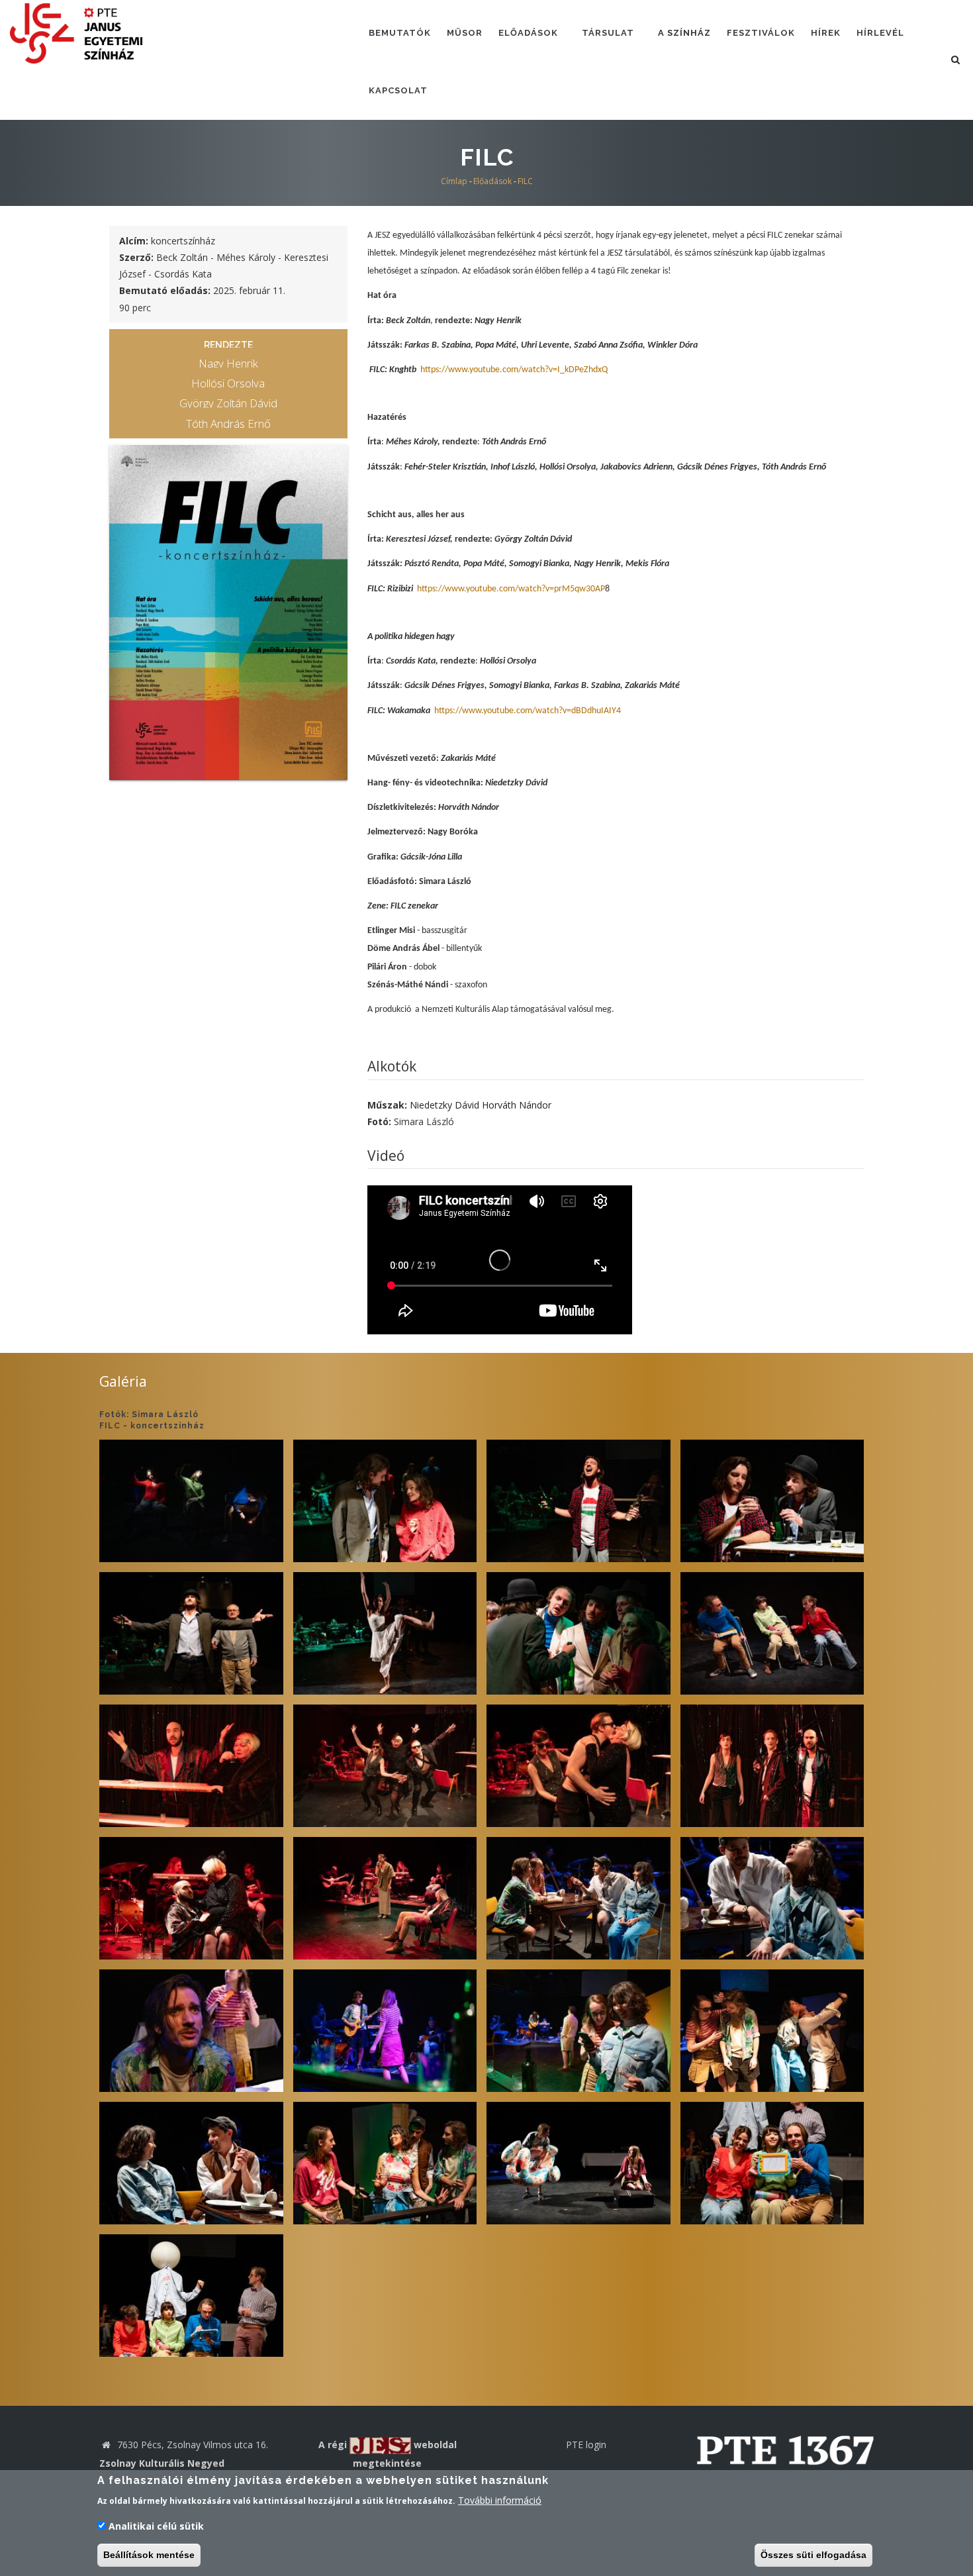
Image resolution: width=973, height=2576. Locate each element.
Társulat (608, 33)
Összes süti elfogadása (813, 2555)
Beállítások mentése (149, 2555)
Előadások (528, 33)
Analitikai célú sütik (156, 2526)
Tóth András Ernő (228, 423)
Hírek (826, 33)
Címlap (454, 181)
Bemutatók (400, 33)
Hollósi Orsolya (228, 383)
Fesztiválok (761, 33)
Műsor (465, 33)
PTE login (586, 2445)
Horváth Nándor (517, 1105)
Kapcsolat (398, 90)
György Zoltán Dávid (228, 403)
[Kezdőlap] (76, 32)
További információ (500, 2500)
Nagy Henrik (228, 363)
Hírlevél (880, 33)
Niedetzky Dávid (444, 1105)
